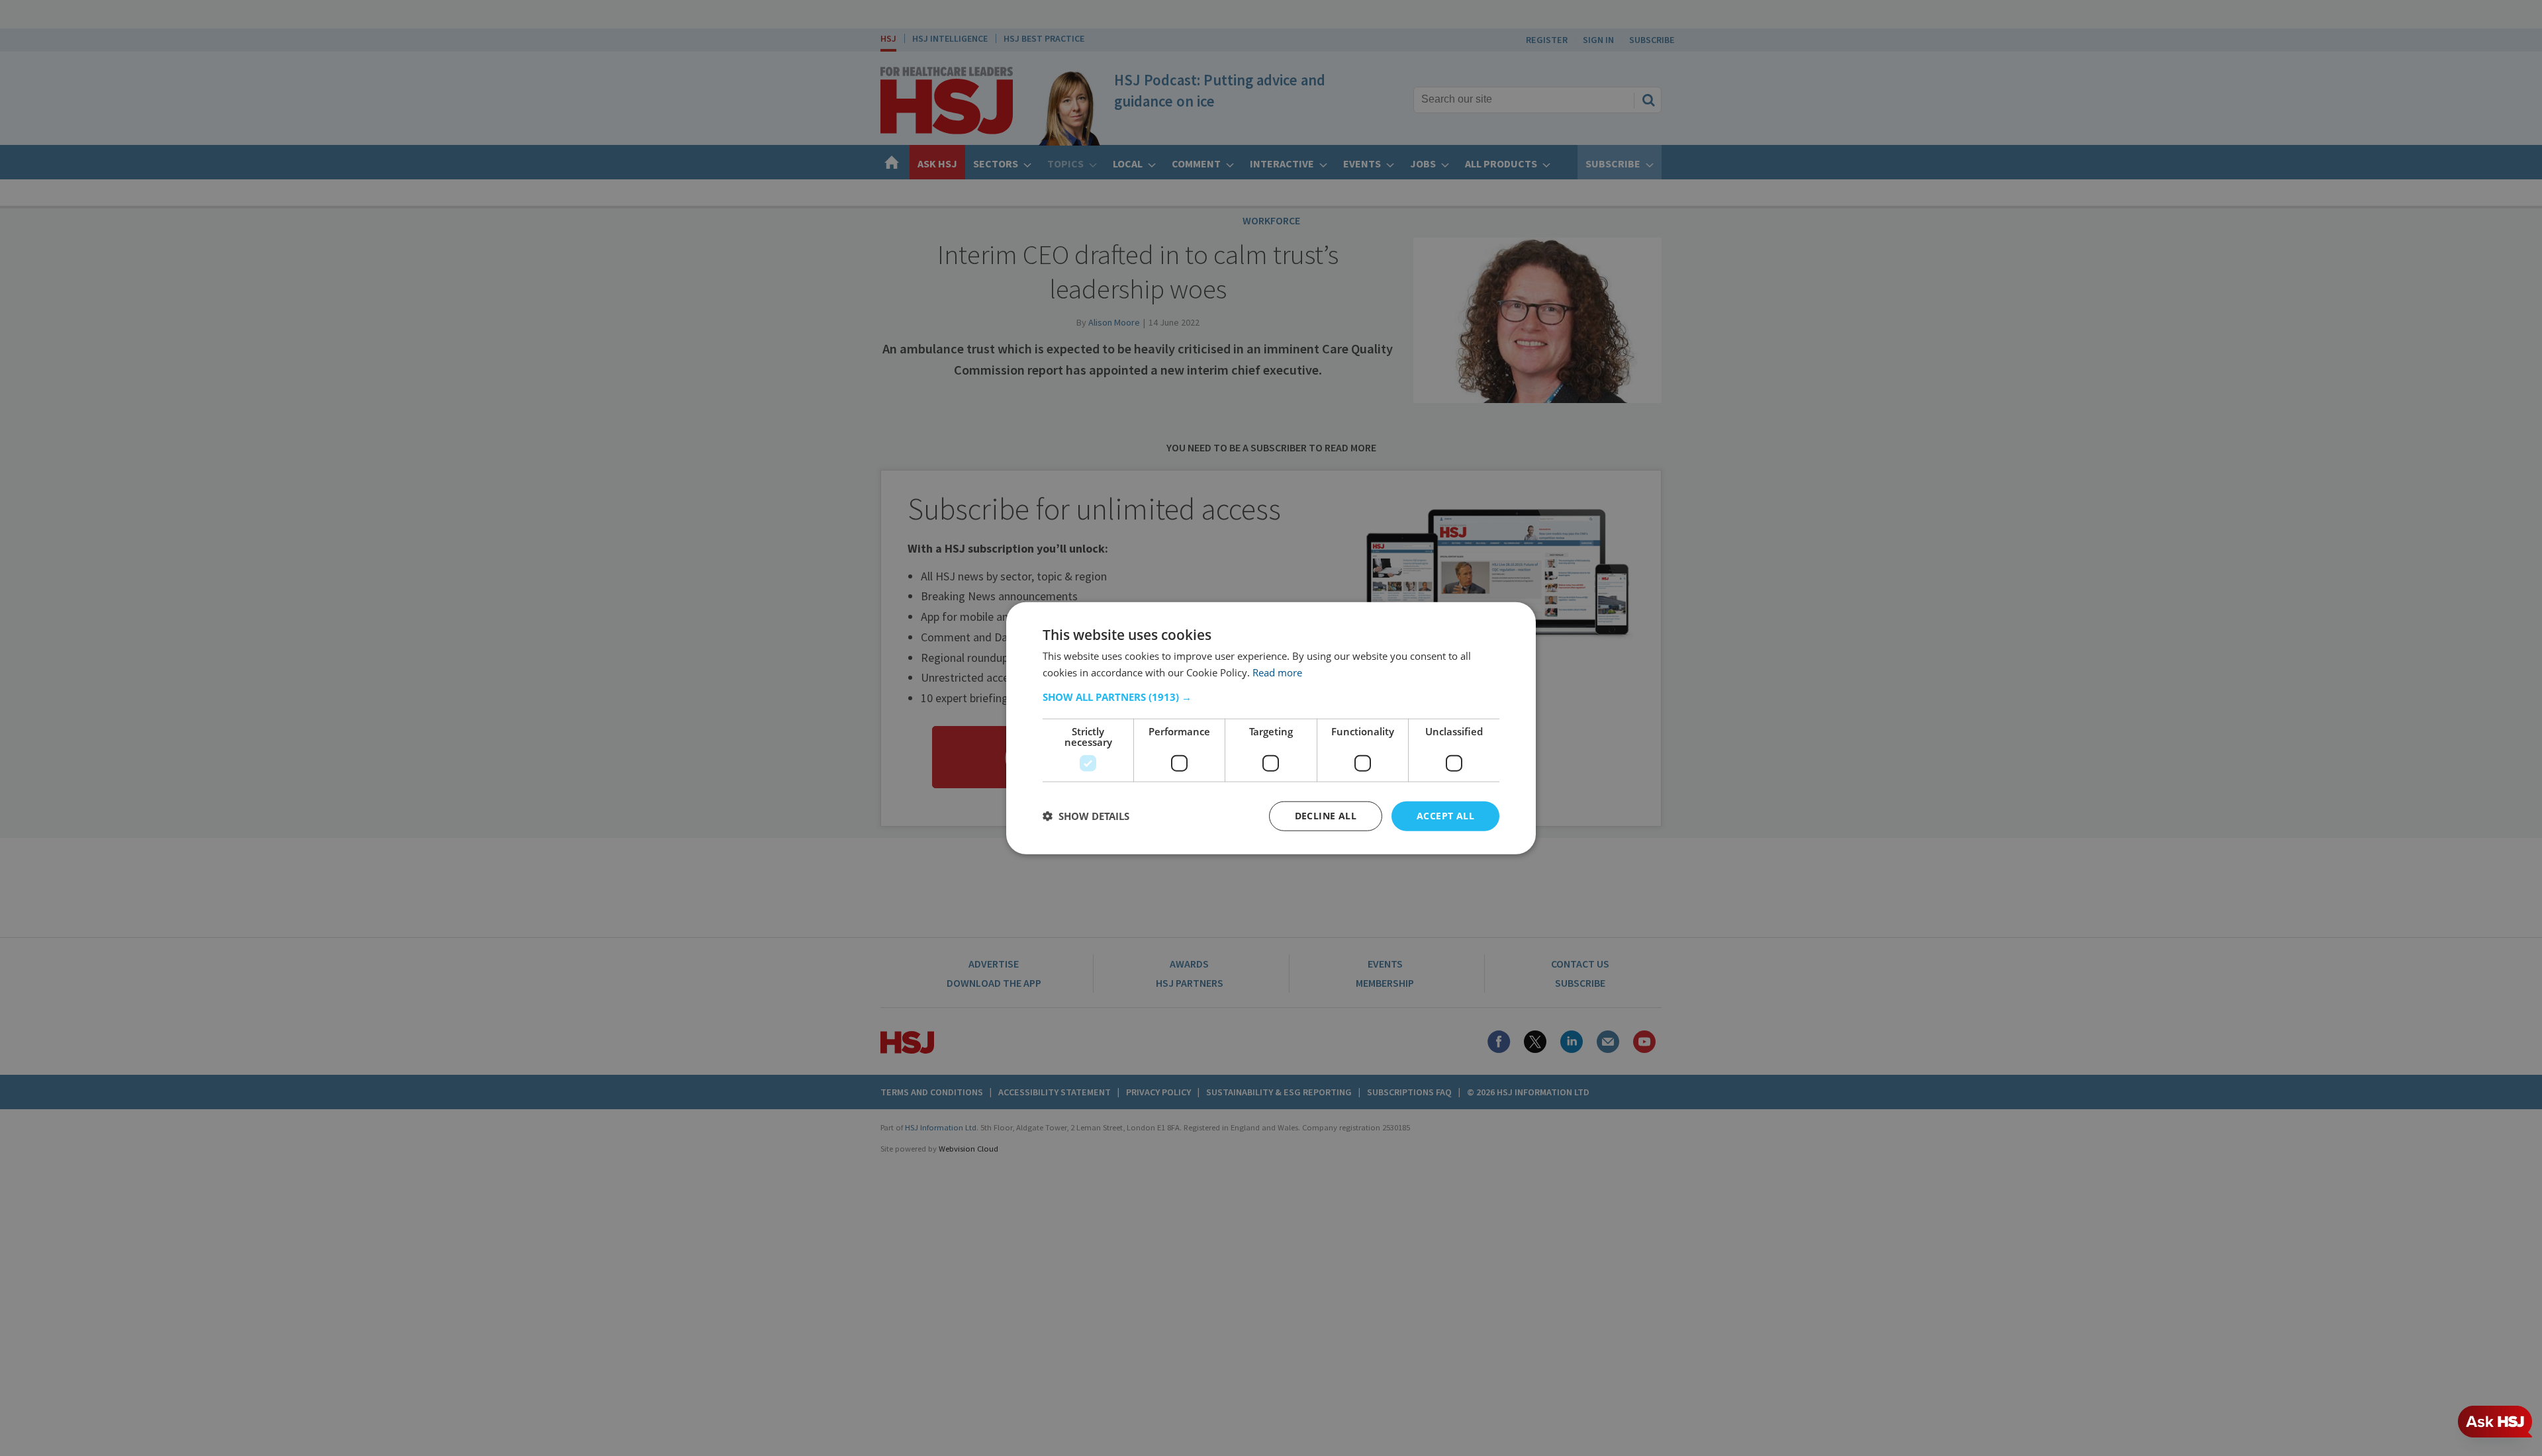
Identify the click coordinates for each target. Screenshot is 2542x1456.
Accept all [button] (1445, 816)
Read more (1277, 672)
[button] (1271, 697)
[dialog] (1271, 728)
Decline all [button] (1326, 816)
